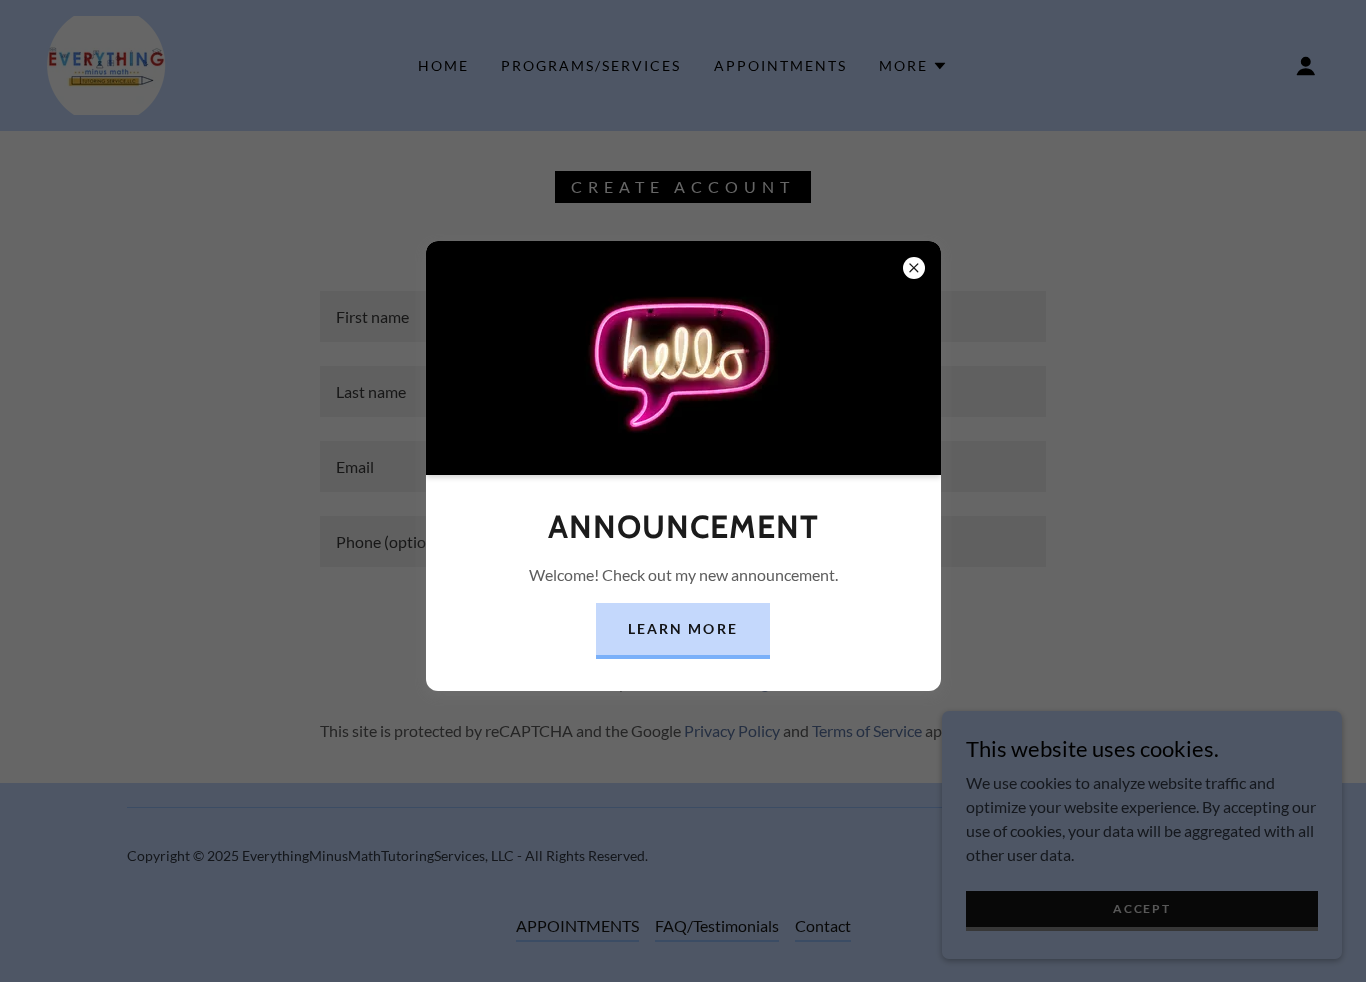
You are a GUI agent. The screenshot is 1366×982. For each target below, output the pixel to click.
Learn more (682, 628)
